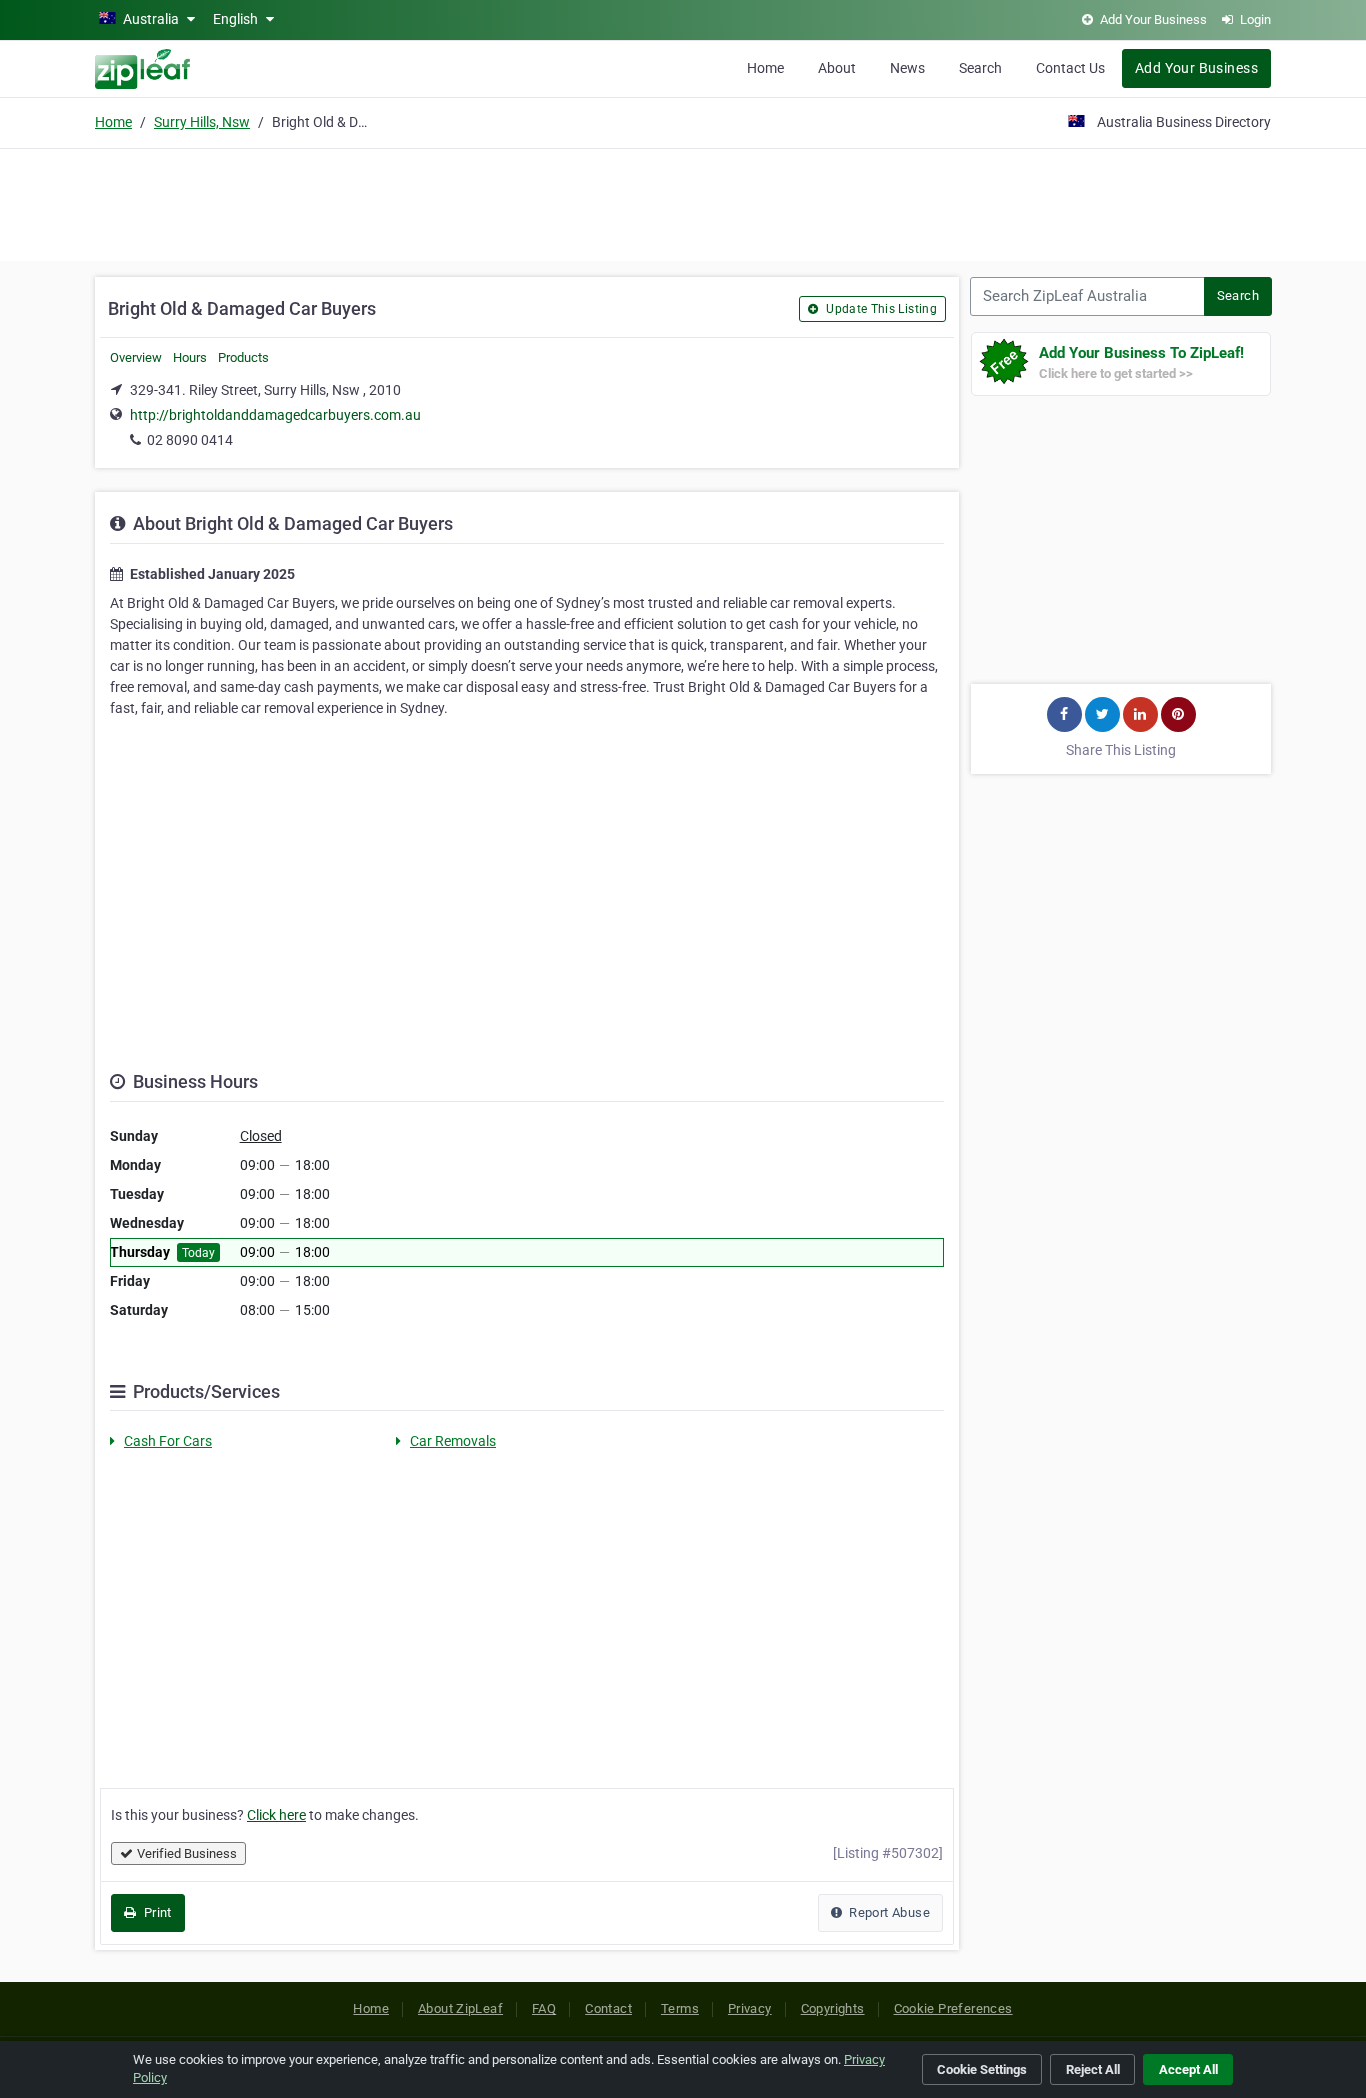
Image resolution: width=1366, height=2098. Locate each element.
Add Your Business (1196, 68)
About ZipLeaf (460, 2008)
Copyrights (833, 2008)
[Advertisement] (683, 202)
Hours (190, 357)
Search (980, 68)
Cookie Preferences (953, 2008)
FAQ (544, 2008)
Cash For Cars (168, 1441)
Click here (276, 1815)
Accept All (1188, 2069)
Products (243, 357)
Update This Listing (880, 309)
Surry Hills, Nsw (202, 122)
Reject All (1093, 2069)
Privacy (750, 2008)
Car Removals (453, 1441)
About (837, 68)
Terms (680, 2008)
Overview (136, 357)
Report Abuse (888, 1912)
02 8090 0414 (190, 440)
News (907, 68)
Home (765, 68)
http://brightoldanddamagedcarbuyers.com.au (275, 415)
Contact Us (1070, 68)
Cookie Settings (982, 2069)
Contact (608, 2008)
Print (155, 1912)
